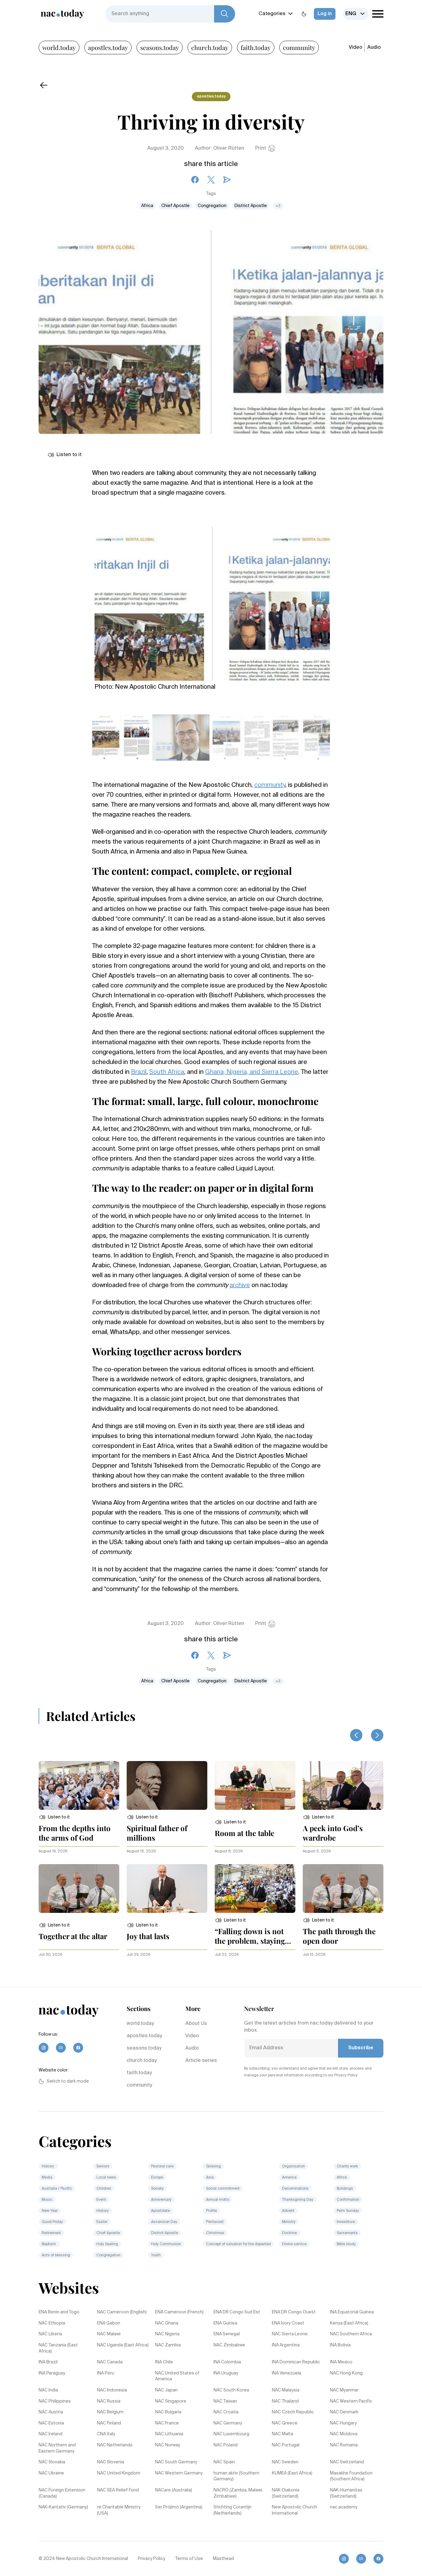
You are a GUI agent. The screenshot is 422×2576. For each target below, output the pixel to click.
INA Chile (164, 2362)
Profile (211, 2211)
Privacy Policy (152, 2559)
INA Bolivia (340, 2345)
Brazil (139, 1072)
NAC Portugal (286, 2445)
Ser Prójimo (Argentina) (179, 2507)
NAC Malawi (109, 2334)
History (48, 2167)
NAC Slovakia (52, 2462)
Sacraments (347, 2233)
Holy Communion (166, 2244)
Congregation (212, 206)
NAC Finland (109, 2423)
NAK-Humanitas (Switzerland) (346, 2493)
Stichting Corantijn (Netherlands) (232, 2510)
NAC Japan (166, 2390)
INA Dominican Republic (296, 2362)
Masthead (223, 2559)
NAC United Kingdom (119, 2473)
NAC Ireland (51, 2434)
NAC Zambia (168, 2345)
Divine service (294, 2244)
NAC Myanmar (344, 2390)
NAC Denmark (344, 2412)
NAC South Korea (231, 2390)
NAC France (167, 2423)
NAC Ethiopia (52, 2323)
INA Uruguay (226, 2373)
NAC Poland (226, 2445)
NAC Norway (168, 2445)
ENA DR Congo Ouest (294, 2312)
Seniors (103, 2167)
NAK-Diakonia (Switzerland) (286, 2493)
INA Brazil (48, 2362)
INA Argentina (286, 2345)
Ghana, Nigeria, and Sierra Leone (252, 1072)
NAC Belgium (110, 2412)
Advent (288, 2211)
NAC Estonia (51, 2423)
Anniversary (161, 2200)
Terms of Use (189, 2559)
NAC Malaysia (286, 2390)
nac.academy (344, 2507)
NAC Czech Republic (293, 2412)
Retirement (51, 2233)
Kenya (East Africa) (349, 2323)
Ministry (289, 2222)
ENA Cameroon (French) (179, 2312)
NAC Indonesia (112, 2390)
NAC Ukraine (51, 2473)
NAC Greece (285, 2423)
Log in (325, 14)
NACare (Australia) (174, 2490)
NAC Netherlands (115, 2445)
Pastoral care (162, 2167)
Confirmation (348, 2200)
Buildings (345, 2189)
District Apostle (251, 206)
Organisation (293, 2167)
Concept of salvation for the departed (238, 2244)
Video (356, 48)
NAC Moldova (344, 2434)
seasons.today (160, 47)
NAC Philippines (55, 2401)
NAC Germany (228, 2423)
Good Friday (52, 2222)
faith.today (256, 47)
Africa (147, 206)
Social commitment (223, 2189)
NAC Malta (283, 2434)
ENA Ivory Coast (288, 2323)
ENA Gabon (109, 2323)
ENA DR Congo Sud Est (237, 2312)
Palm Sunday (348, 2211)
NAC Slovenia (111, 2462)
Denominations (295, 2189)
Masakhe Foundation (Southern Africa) (351, 2476)
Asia (210, 2178)
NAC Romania (344, 2445)
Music (47, 2200)
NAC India (48, 2390)
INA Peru (106, 2373)
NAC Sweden (285, 2462)
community (299, 47)
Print (261, 148)
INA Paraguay (52, 2373)
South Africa (167, 1072)
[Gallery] (212, 600)
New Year (50, 2211)
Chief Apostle (175, 206)
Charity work (347, 2167)
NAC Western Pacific (351, 2401)
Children (104, 2189)
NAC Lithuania (169, 2434)
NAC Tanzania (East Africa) (58, 2348)
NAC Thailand (285, 2401)
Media (47, 2178)
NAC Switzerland (347, 2462)
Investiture (346, 2222)
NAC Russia (109, 2401)
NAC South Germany (176, 2462)
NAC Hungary (343, 2423)
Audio (374, 48)
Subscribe (361, 2048)
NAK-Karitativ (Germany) (63, 2507)
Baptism (49, 2244)
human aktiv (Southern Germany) (236, 2476)
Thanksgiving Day (298, 2200)
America (289, 2178)
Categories (272, 14)
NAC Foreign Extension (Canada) (62, 2493)
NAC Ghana (167, 2323)
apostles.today (108, 47)
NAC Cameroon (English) (122, 2312)
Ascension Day (164, 2222)
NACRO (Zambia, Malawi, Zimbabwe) (238, 2493)
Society (157, 2189)
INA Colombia (227, 2362)
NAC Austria (51, 2412)
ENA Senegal (227, 2334)
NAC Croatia (226, 2412)
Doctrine (290, 2233)
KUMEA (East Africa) (292, 2473)
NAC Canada (110, 2362)
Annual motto (218, 2200)
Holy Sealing (107, 2244)
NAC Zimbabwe (229, 2345)
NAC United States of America (177, 2376)
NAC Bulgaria (168, 2412)
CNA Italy (106, 2434)
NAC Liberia (50, 2334)
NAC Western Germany (179, 2473)
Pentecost (215, 2222)
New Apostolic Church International (294, 2510)
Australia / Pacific (57, 2189)
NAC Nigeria (167, 2334)
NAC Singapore (171, 2401)
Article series (201, 2061)
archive (240, 1286)
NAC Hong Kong (346, 2373)
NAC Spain (224, 2462)
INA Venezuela (287, 2373)
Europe (157, 2178)
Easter (102, 2222)
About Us (196, 2024)
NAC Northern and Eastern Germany (57, 2448)
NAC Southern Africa (351, 2334)
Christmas (215, 2233)
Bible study (346, 2244)
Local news (106, 2178)
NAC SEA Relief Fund (118, 2490)
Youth (156, 2255)
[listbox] (356, 14)
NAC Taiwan (225, 2401)
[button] (54, 1817)
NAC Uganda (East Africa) (123, 2345)
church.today (210, 47)
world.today (59, 47)
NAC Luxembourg (231, 2434)
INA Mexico (341, 2362)
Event (101, 2200)
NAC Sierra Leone (290, 2334)
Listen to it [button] (69, 455)
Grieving (213, 2167)
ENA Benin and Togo (59, 2312)
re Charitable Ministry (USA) (119, 2510)
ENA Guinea (225, 2323)
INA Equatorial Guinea (352, 2312)
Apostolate (160, 2211)
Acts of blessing (56, 2255)
